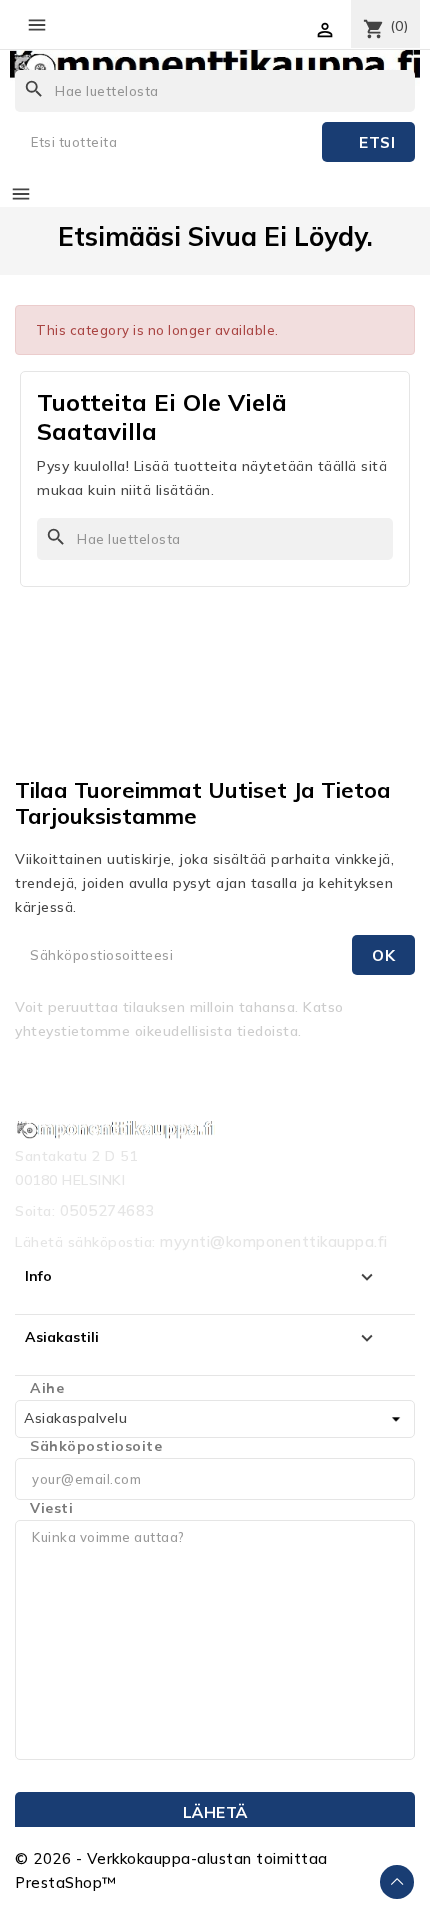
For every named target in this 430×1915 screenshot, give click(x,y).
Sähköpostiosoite (96, 1446)
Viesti (51, 1508)
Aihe (47, 1388)
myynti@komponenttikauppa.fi (274, 1241)
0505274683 (107, 1210)
